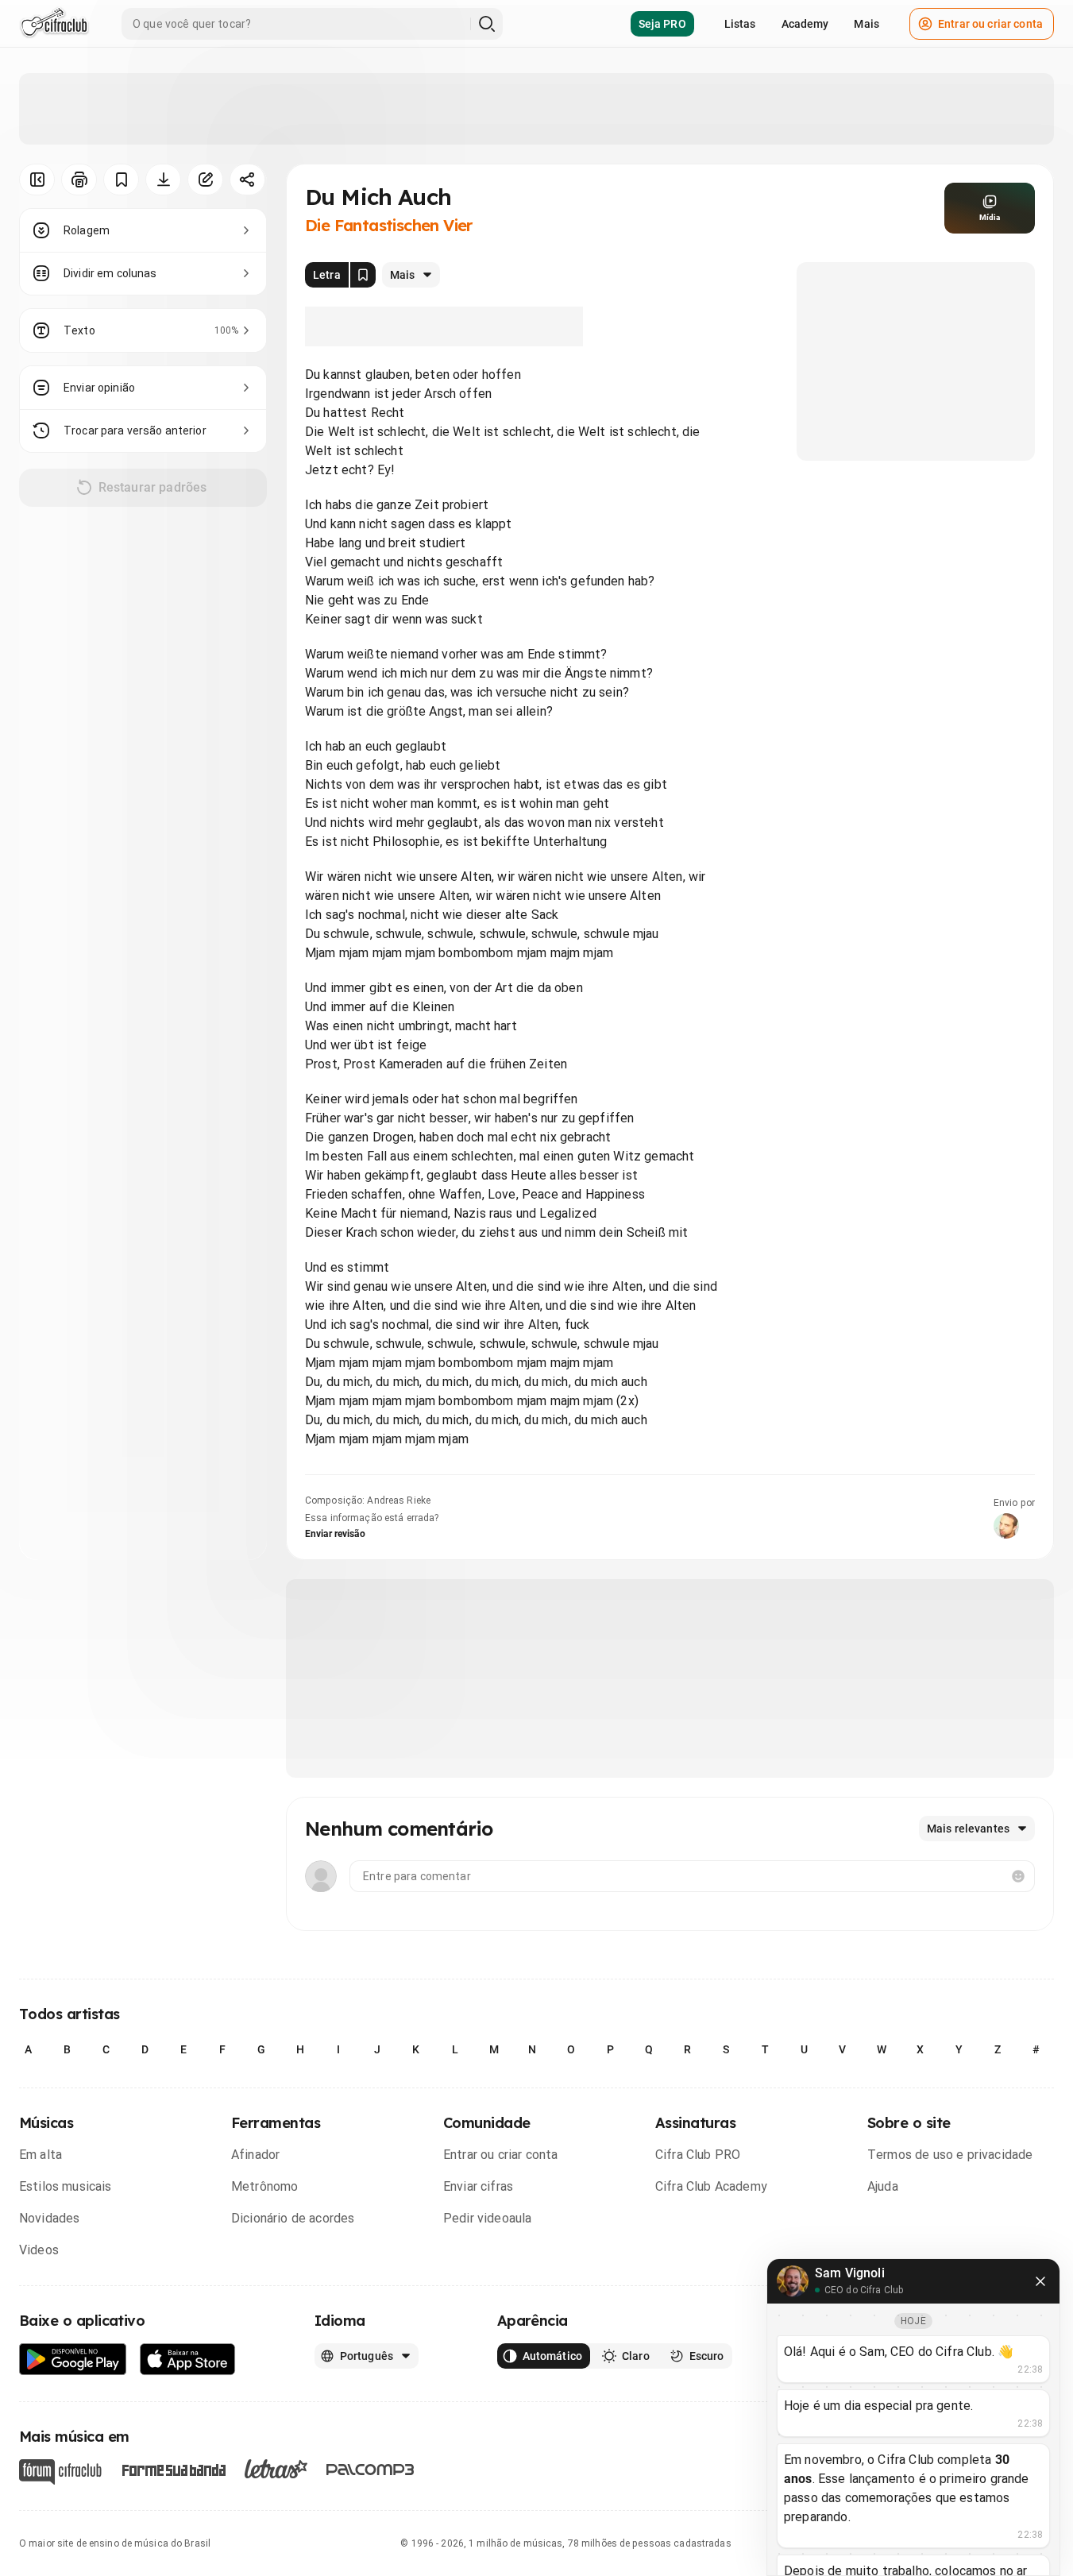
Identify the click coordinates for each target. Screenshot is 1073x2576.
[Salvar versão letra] (363, 275)
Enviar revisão (335, 1534)
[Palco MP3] (371, 2470)
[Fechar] (1040, 2281)
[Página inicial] (54, 24)
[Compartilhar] (247, 180)
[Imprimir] (79, 180)
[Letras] (276, 2469)
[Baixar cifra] (163, 180)
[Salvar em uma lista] (121, 180)
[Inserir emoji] (1018, 1876)
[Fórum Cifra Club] (60, 2472)
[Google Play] (73, 2360)
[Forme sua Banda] (173, 2469)
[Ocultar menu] (37, 180)
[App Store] (188, 2360)
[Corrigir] (205, 180)
